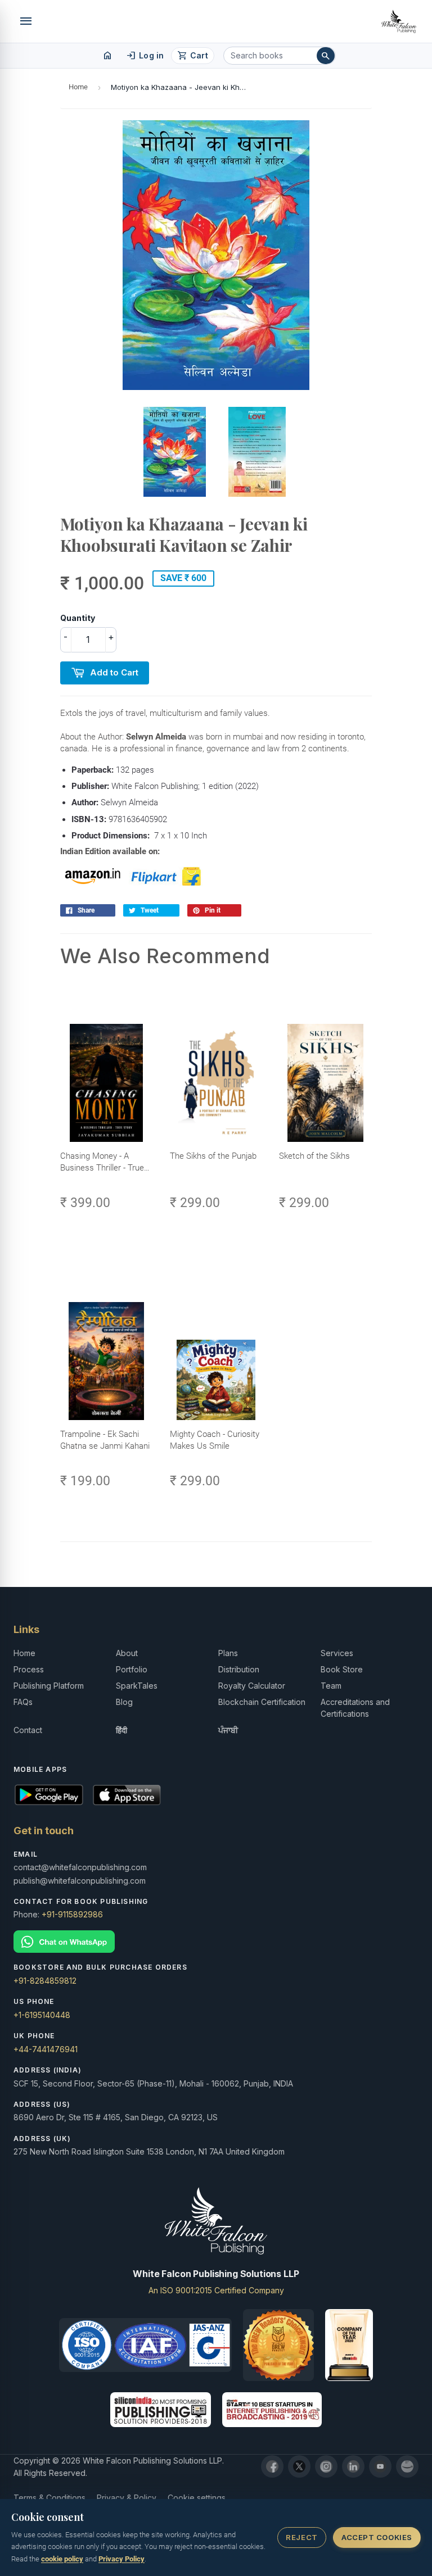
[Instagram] (326, 2466)
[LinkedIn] (353, 2466)
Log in (145, 56)
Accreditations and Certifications (355, 1708)
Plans (228, 1653)
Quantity (78, 618)
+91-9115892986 (72, 1914)
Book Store (342, 1669)
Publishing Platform (49, 1686)
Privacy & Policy (127, 2498)
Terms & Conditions (49, 2498)
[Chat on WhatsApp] (216, 1942)
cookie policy (62, 2559)
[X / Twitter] (299, 2466)
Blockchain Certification (262, 1702)
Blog (124, 1702)
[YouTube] (380, 2466)
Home (78, 87)
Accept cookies (377, 2537)
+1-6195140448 (42, 2015)
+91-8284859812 (45, 1981)
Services (337, 1653)
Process (29, 1669)
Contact (28, 1730)
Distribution (239, 1669)
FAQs (23, 1702)
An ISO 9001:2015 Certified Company (216, 2290)
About (127, 1653)
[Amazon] (407, 2466)
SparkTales (137, 1686)
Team (331, 1686)
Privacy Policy (121, 2559)
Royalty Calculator (252, 1686)
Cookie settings (197, 2498)
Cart (193, 56)
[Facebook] (272, 2466)
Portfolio (132, 1669)
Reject (301, 2537)
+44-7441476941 (46, 2049)
